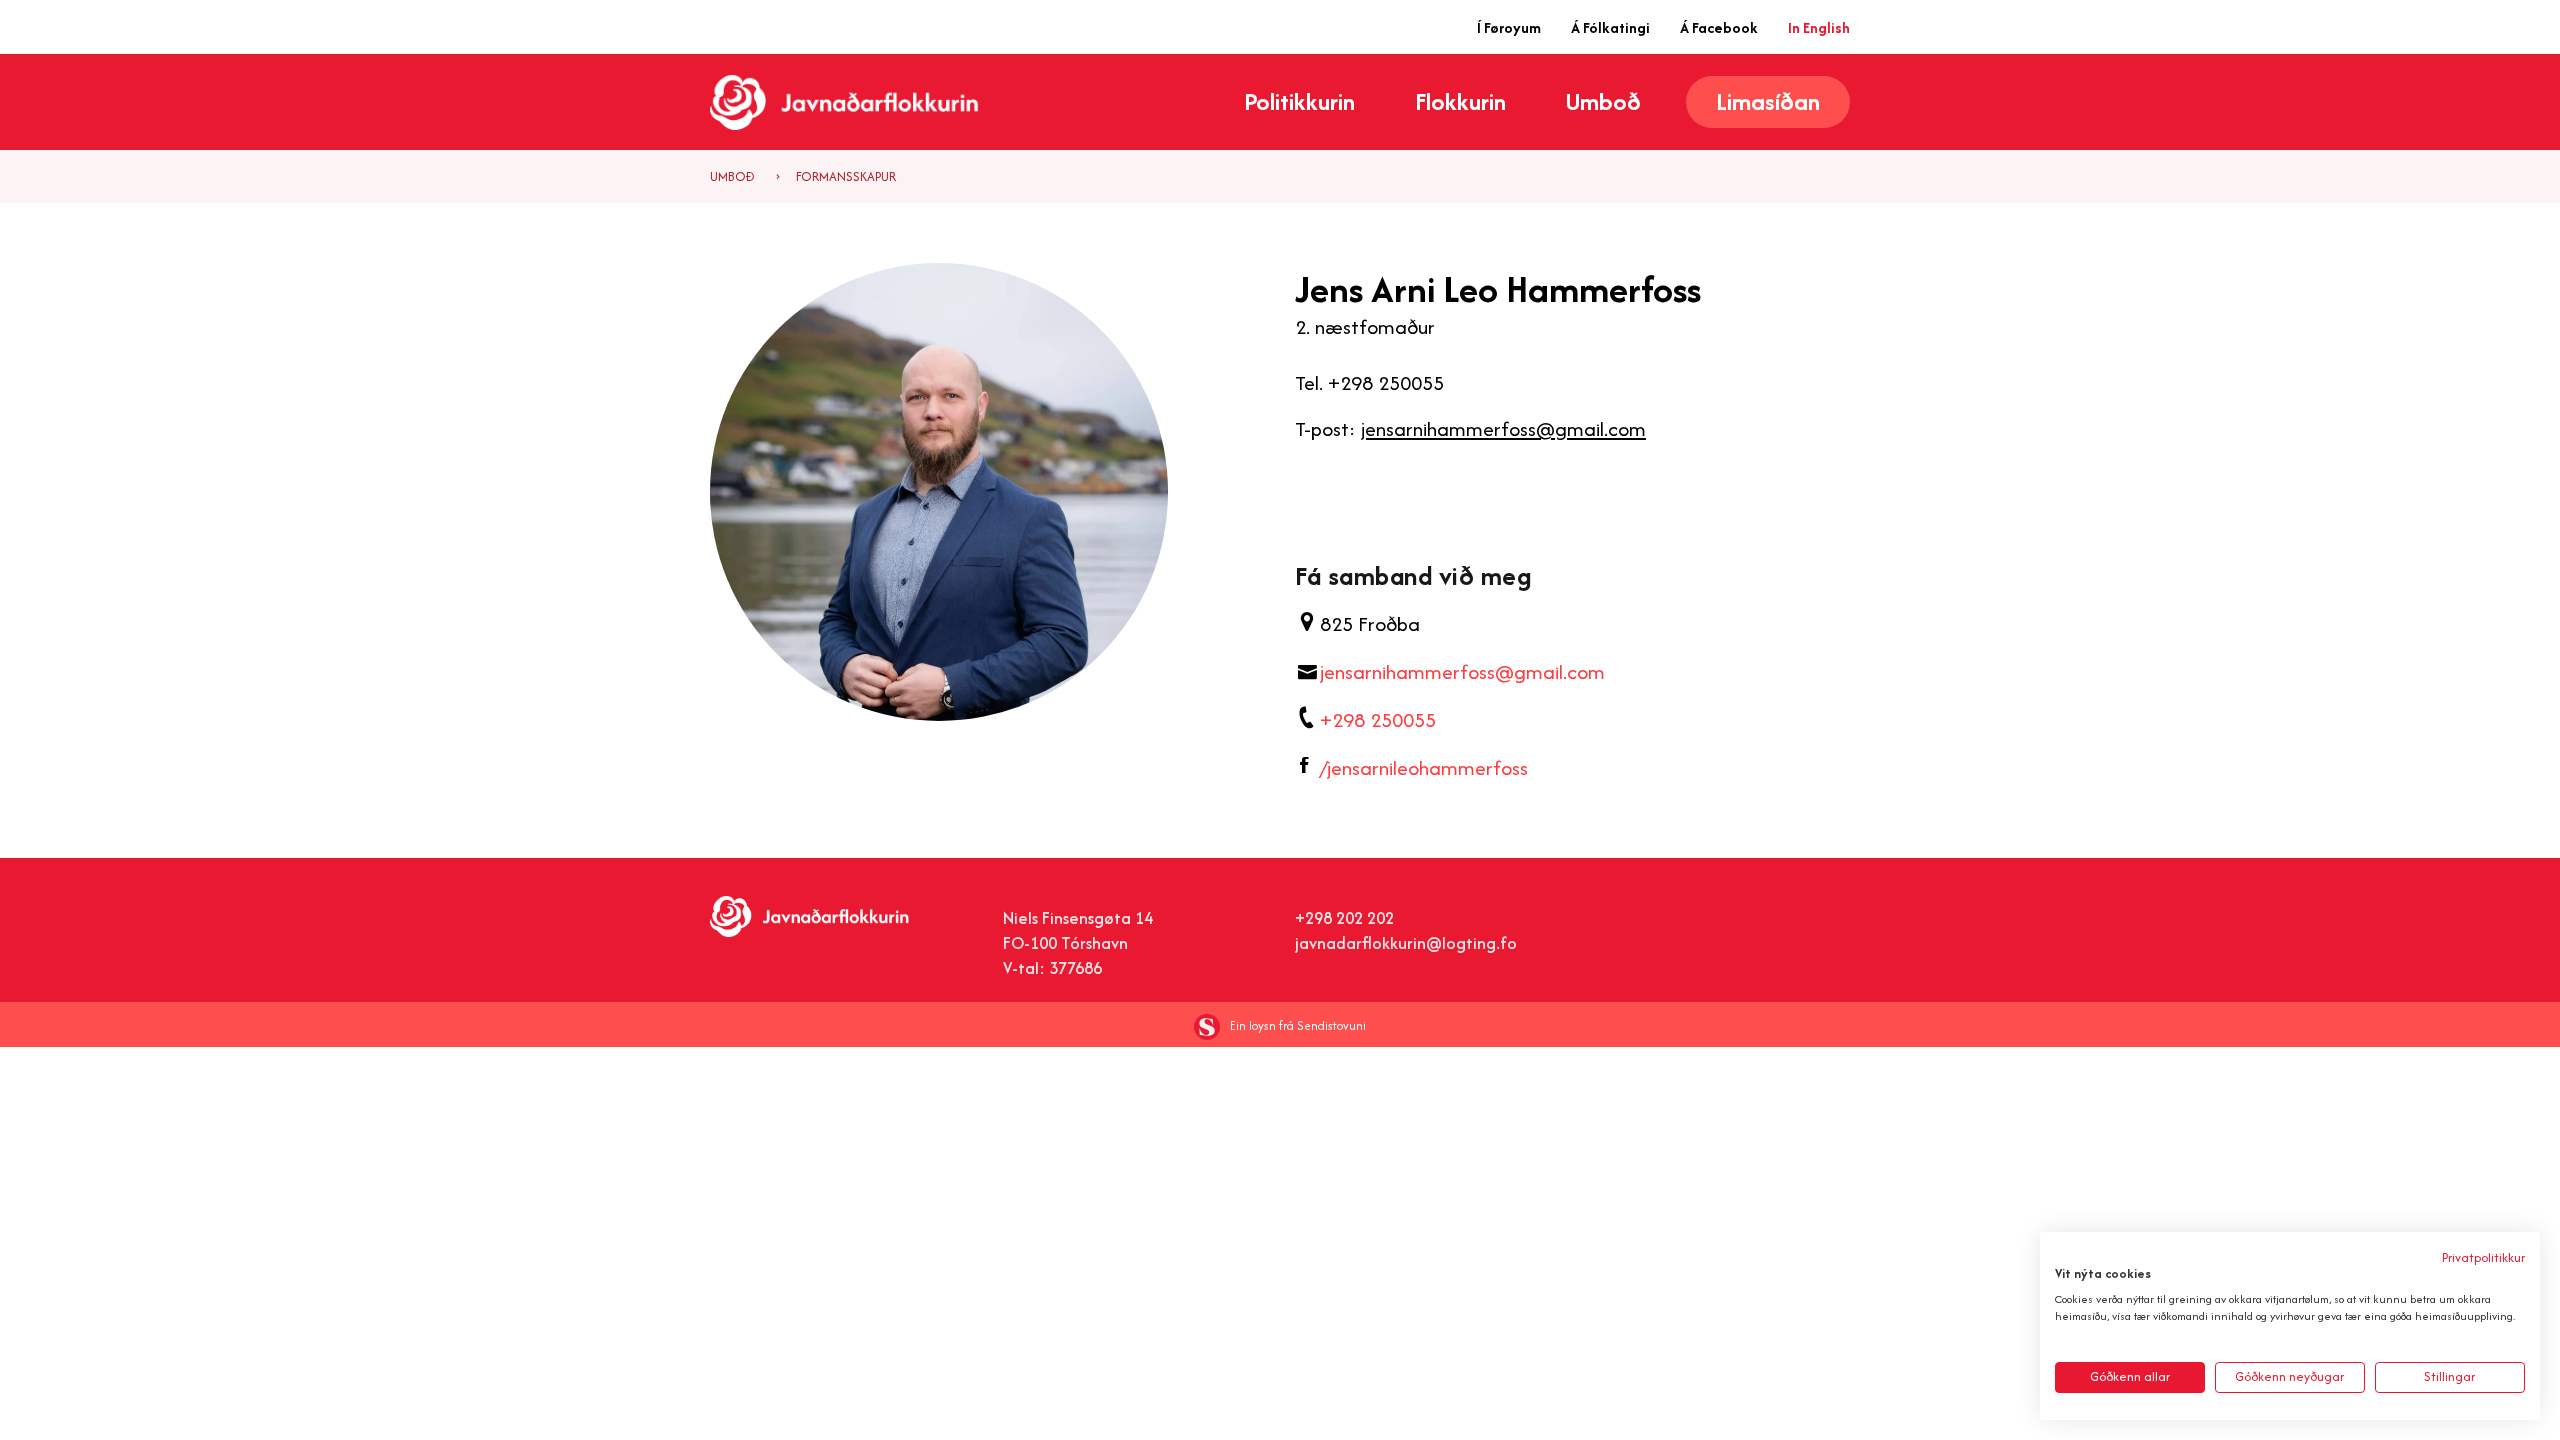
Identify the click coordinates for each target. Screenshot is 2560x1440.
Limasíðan (1768, 101)
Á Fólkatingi (1610, 27)
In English (1819, 27)
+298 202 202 (1344, 918)
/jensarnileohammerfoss (1424, 767)
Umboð (1603, 102)
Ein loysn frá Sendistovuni (1298, 1025)
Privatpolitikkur (2483, 1257)
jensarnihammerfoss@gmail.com (1503, 428)
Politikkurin (1299, 102)
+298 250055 (1378, 719)
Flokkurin (1460, 102)
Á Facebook (1719, 27)
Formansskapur (846, 176)
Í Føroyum (1509, 27)
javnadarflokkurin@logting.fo (1406, 943)
